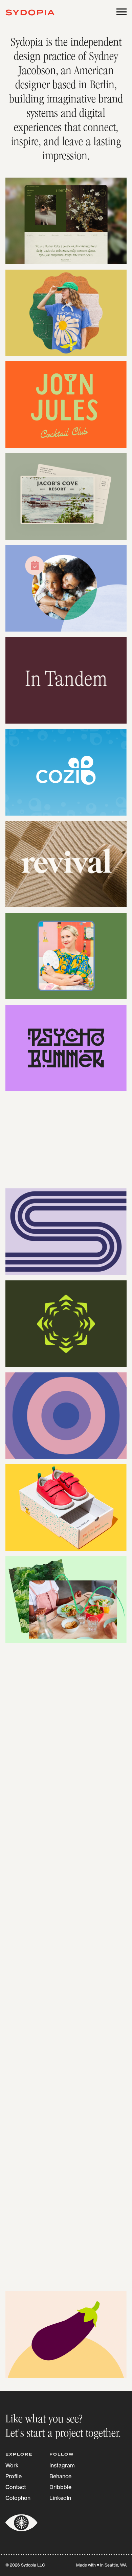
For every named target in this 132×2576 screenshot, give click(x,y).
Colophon (18, 2498)
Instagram (62, 2465)
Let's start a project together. (63, 2434)
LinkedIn (60, 2498)
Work (12, 2465)
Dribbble (60, 2487)
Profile (14, 2476)
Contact (16, 2487)
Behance (60, 2476)
